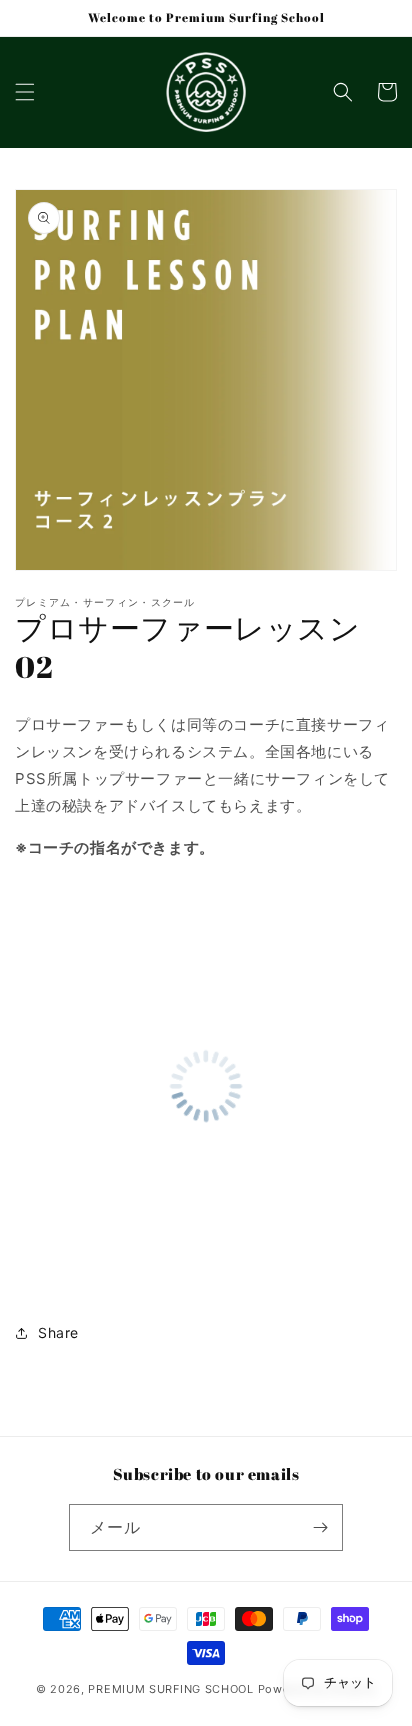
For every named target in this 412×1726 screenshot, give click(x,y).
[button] (25, 92)
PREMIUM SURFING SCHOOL (170, 1689)
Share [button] (58, 1332)
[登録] (320, 1527)
